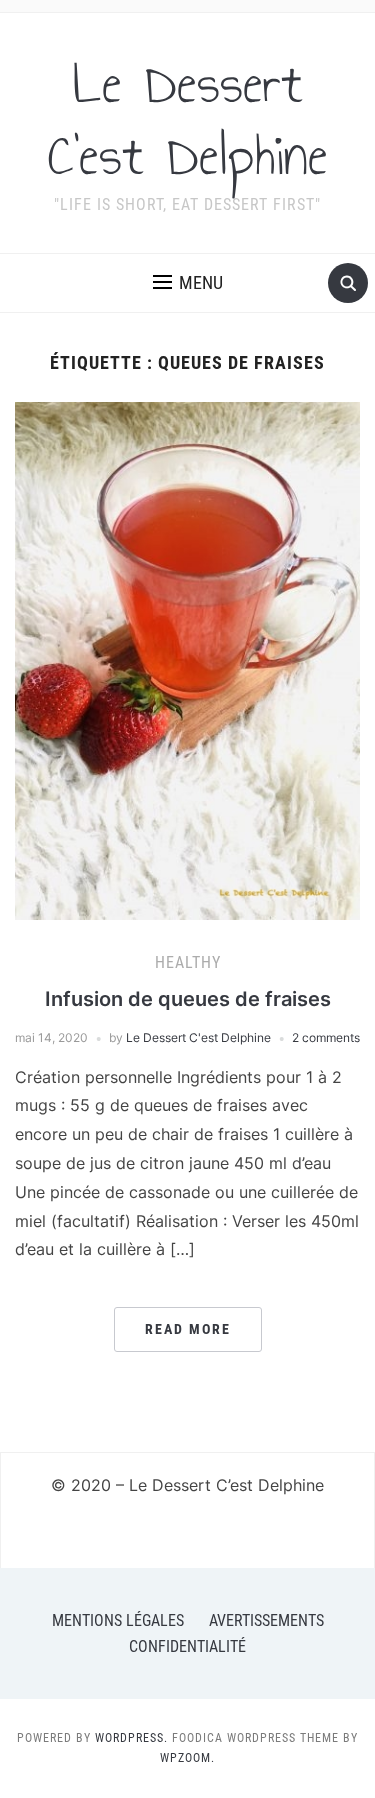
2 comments (326, 1037)
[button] (188, 283)
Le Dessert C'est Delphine (188, 120)
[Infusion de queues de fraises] (187, 660)
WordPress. (131, 1738)
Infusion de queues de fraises (188, 999)
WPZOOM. (187, 1758)
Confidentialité (187, 1646)
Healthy (188, 962)
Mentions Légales (118, 1620)
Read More (188, 1329)
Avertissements (266, 1620)
